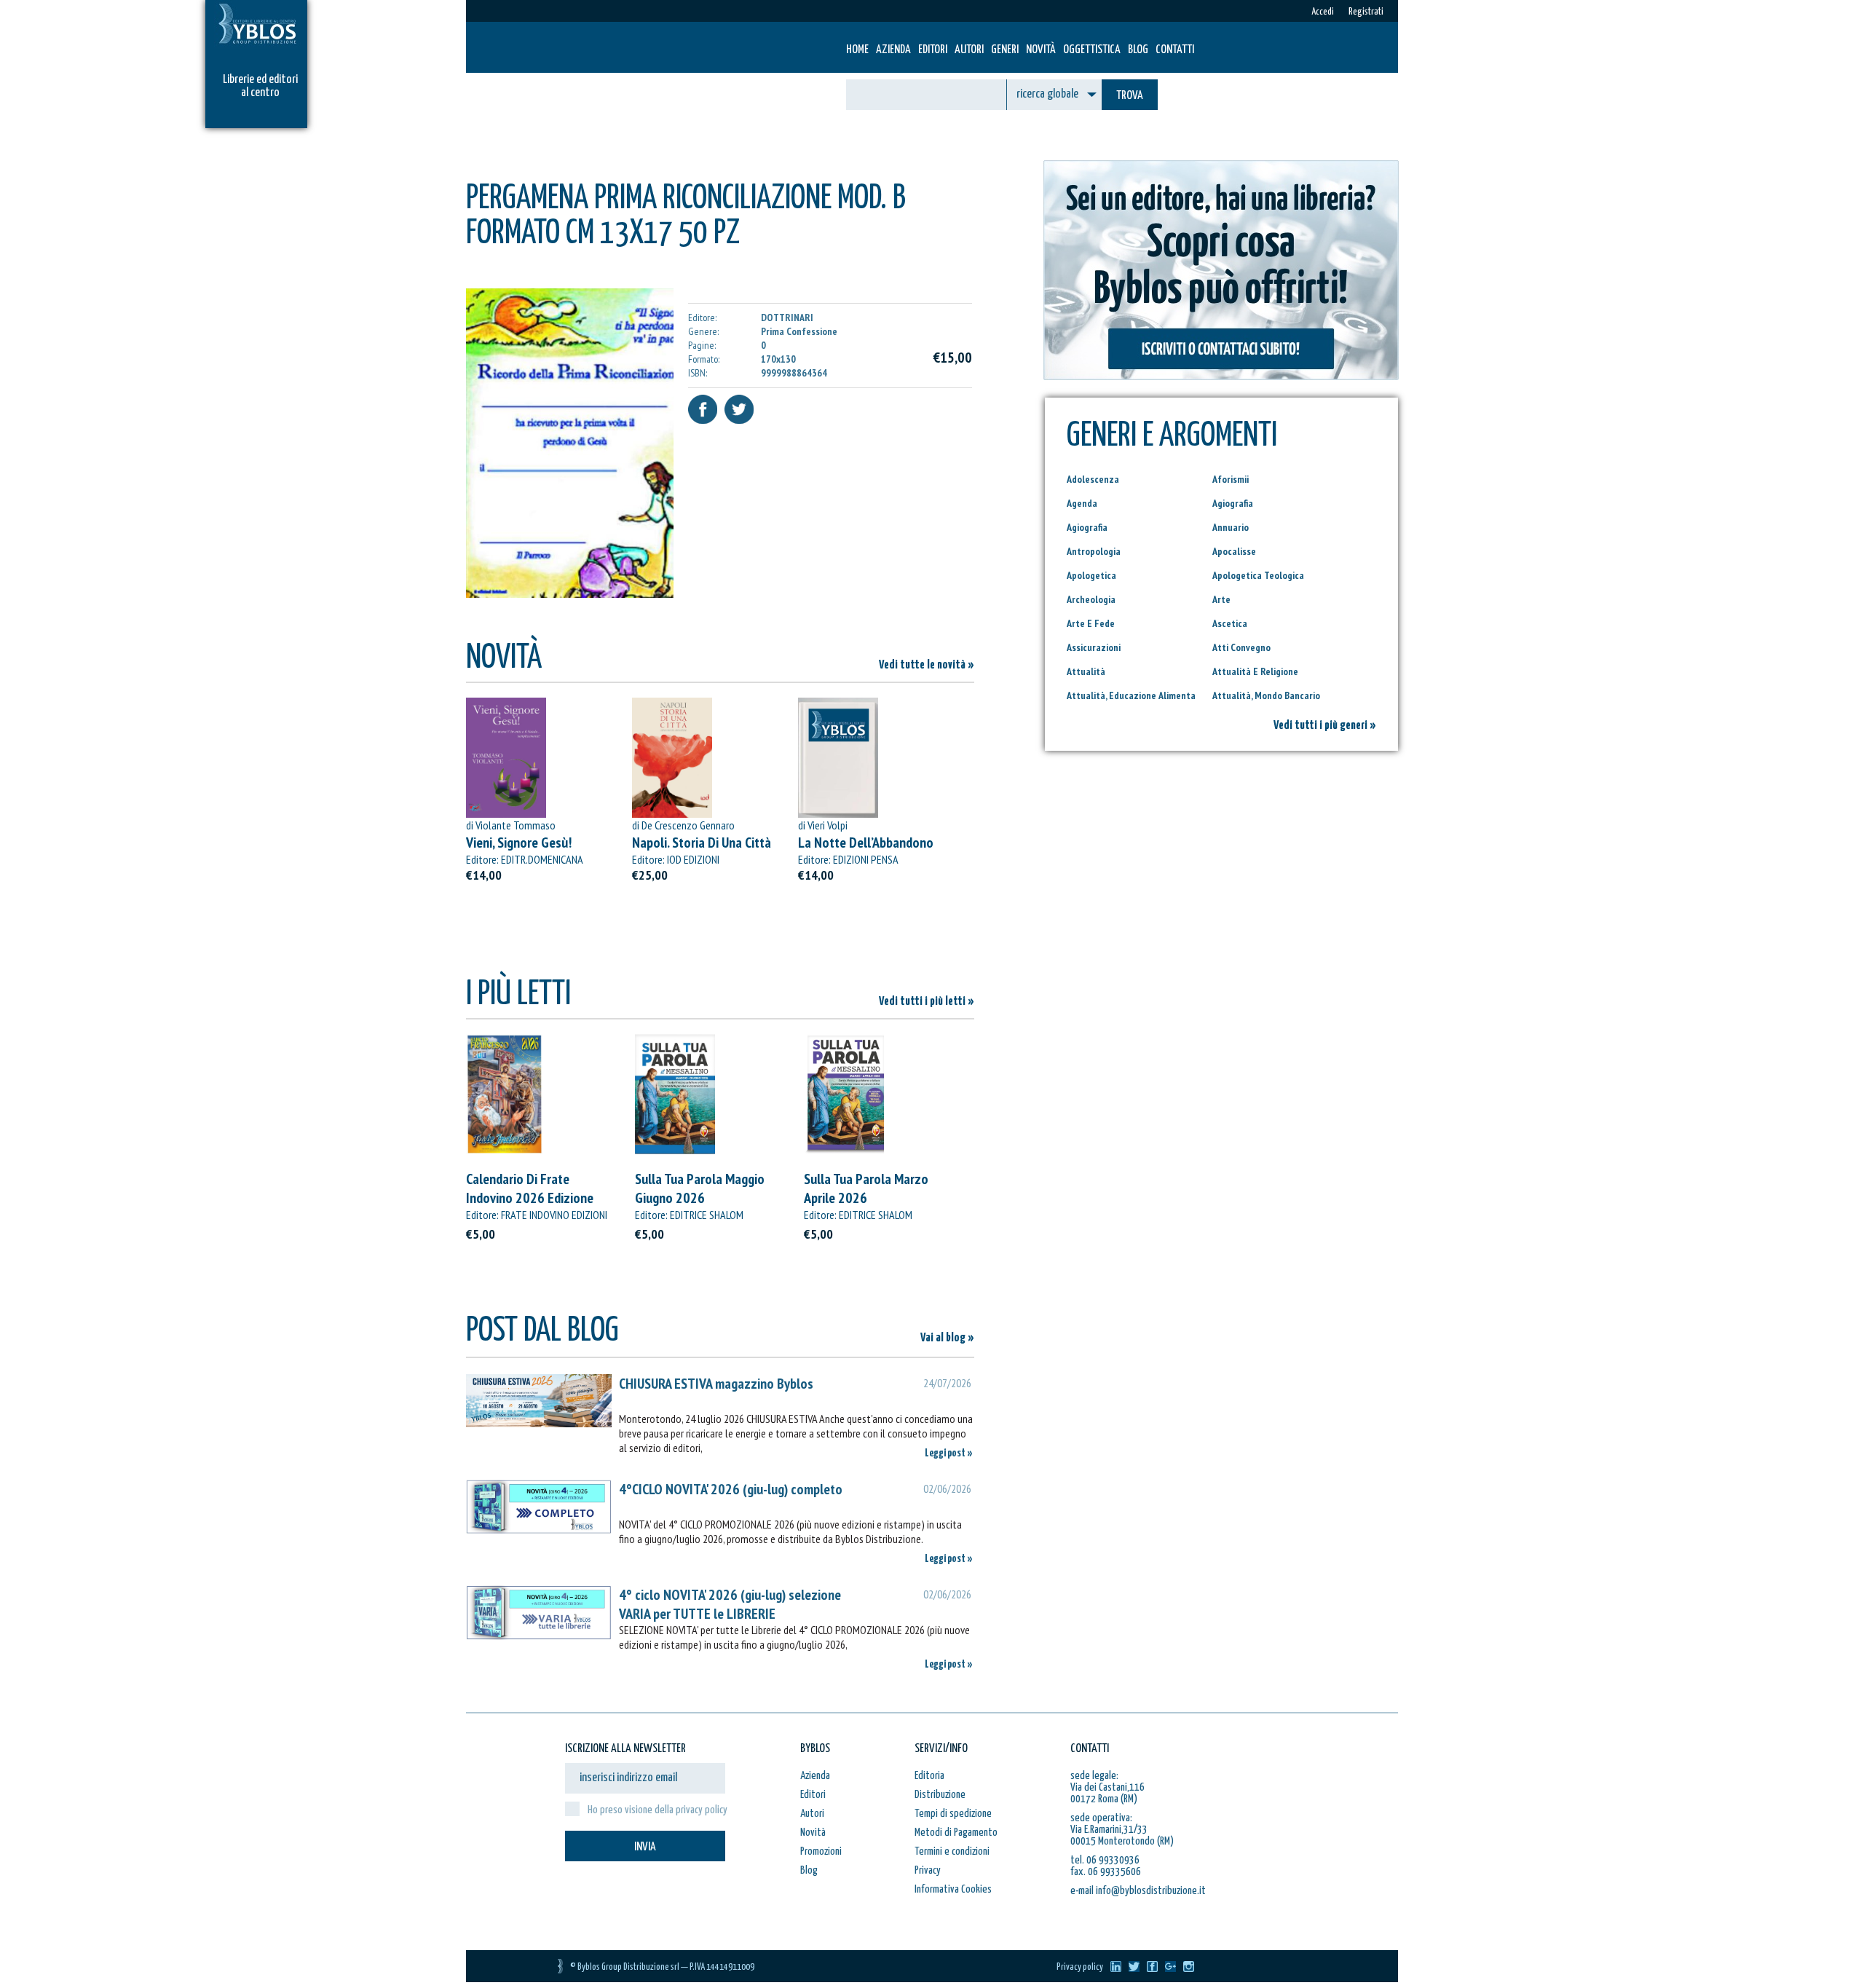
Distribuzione (940, 1795)
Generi (1005, 50)
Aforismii (1231, 479)
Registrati (1366, 12)
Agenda (1082, 503)
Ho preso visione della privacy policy (657, 1810)
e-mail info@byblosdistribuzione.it (1138, 1891)
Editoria (929, 1776)
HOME (857, 50)
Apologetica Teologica (1258, 575)
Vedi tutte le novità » (927, 665)
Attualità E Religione (1255, 671)
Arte (1221, 599)
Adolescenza (1093, 479)
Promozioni (821, 1851)
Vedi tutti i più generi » (1325, 726)
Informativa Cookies (953, 1889)
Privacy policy (1080, 1967)
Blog (1138, 50)
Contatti (1175, 50)
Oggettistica (1092, 50)
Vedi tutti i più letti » (927, 1002)
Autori (969, 50)
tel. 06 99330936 (1105, 1860)
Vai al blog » (947, 1338)
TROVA (1130, 96)
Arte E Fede (1091, 623)
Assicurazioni (1094, 647)
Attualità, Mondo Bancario (1266, 695)
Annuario (1231, 527)
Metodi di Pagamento (956, 1833)
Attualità (1086, 671)
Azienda (893, 50)
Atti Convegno (1241, 647)
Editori (933, 50)
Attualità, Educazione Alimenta (1131, 695)
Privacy (928, 1870)
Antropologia (1094, 551)
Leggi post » (949, 1453)
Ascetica (1230, 623)
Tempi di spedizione (953, 1814)
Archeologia (1091, 599)
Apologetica (1091, 575)
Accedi (1323, 12)
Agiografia (1233, 503)
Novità (1041, 50)
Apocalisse (1234, 551)
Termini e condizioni (952, 1851)
